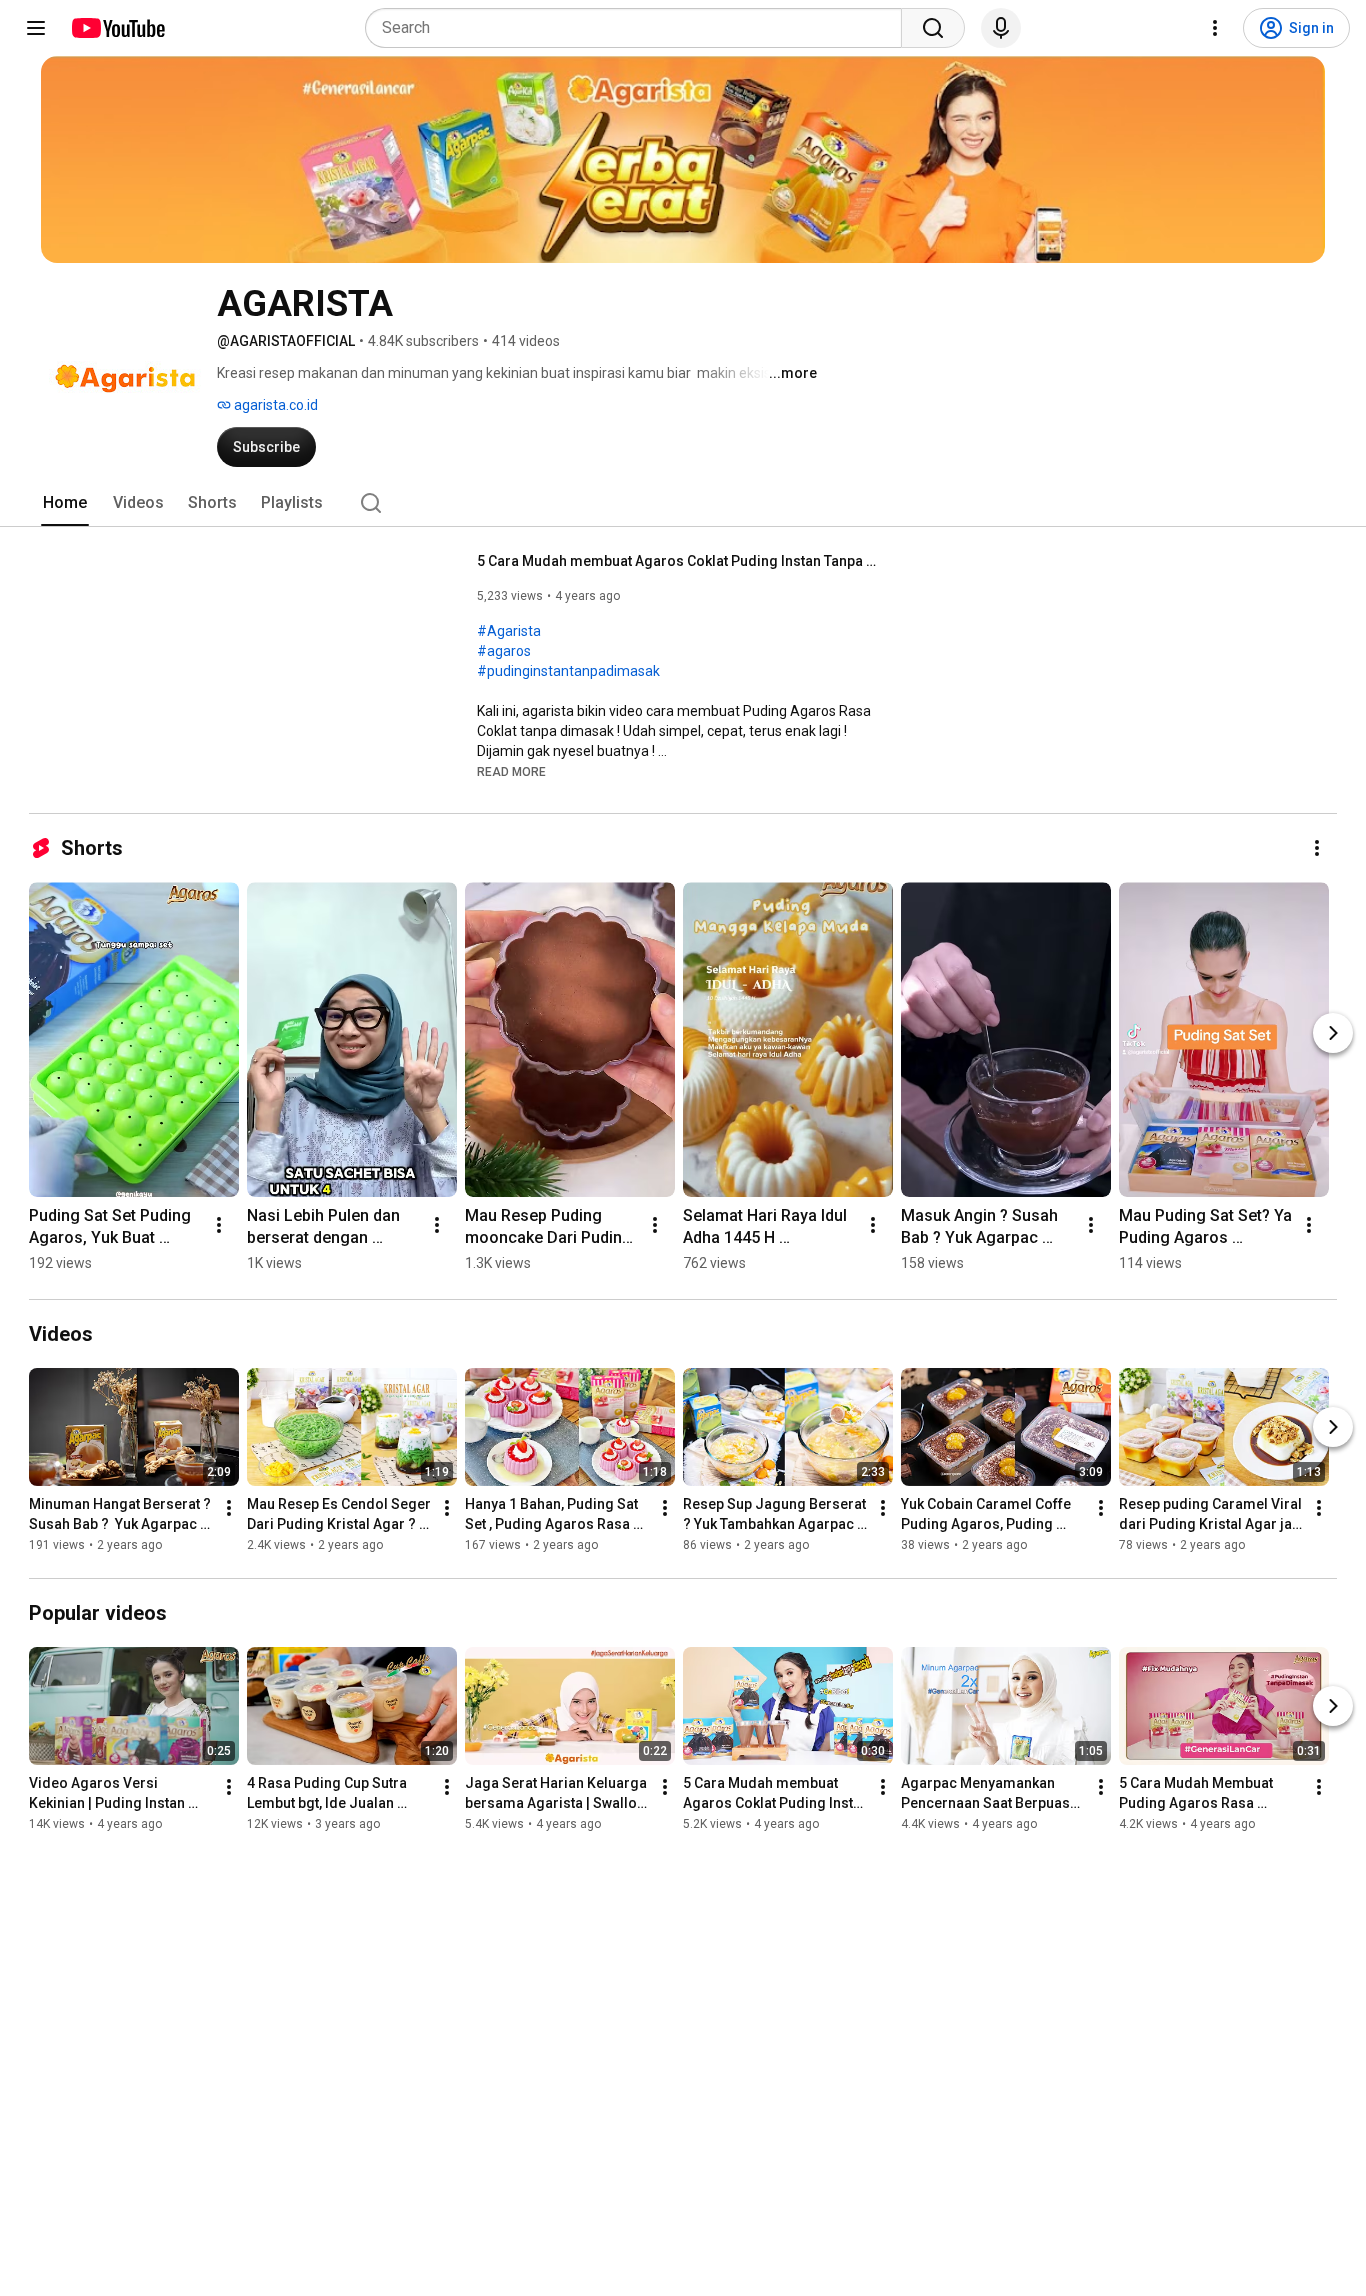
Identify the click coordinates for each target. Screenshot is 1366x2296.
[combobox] (639, 28)
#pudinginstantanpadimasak (568, 671)
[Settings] (1215, 28)
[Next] (1333, 1033)
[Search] (933, 28)
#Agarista (509, 631)
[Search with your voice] (1001, 28)
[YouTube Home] (117, 28)
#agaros (504, 651)
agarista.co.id (274, 405)
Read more (511, 772)
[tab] (65, 503)
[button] (511, 771)
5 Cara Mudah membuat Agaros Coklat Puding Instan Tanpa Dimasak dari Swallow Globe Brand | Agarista (677, 561)
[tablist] (683, 503)
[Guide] (36, 28)
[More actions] (1317, 848)
